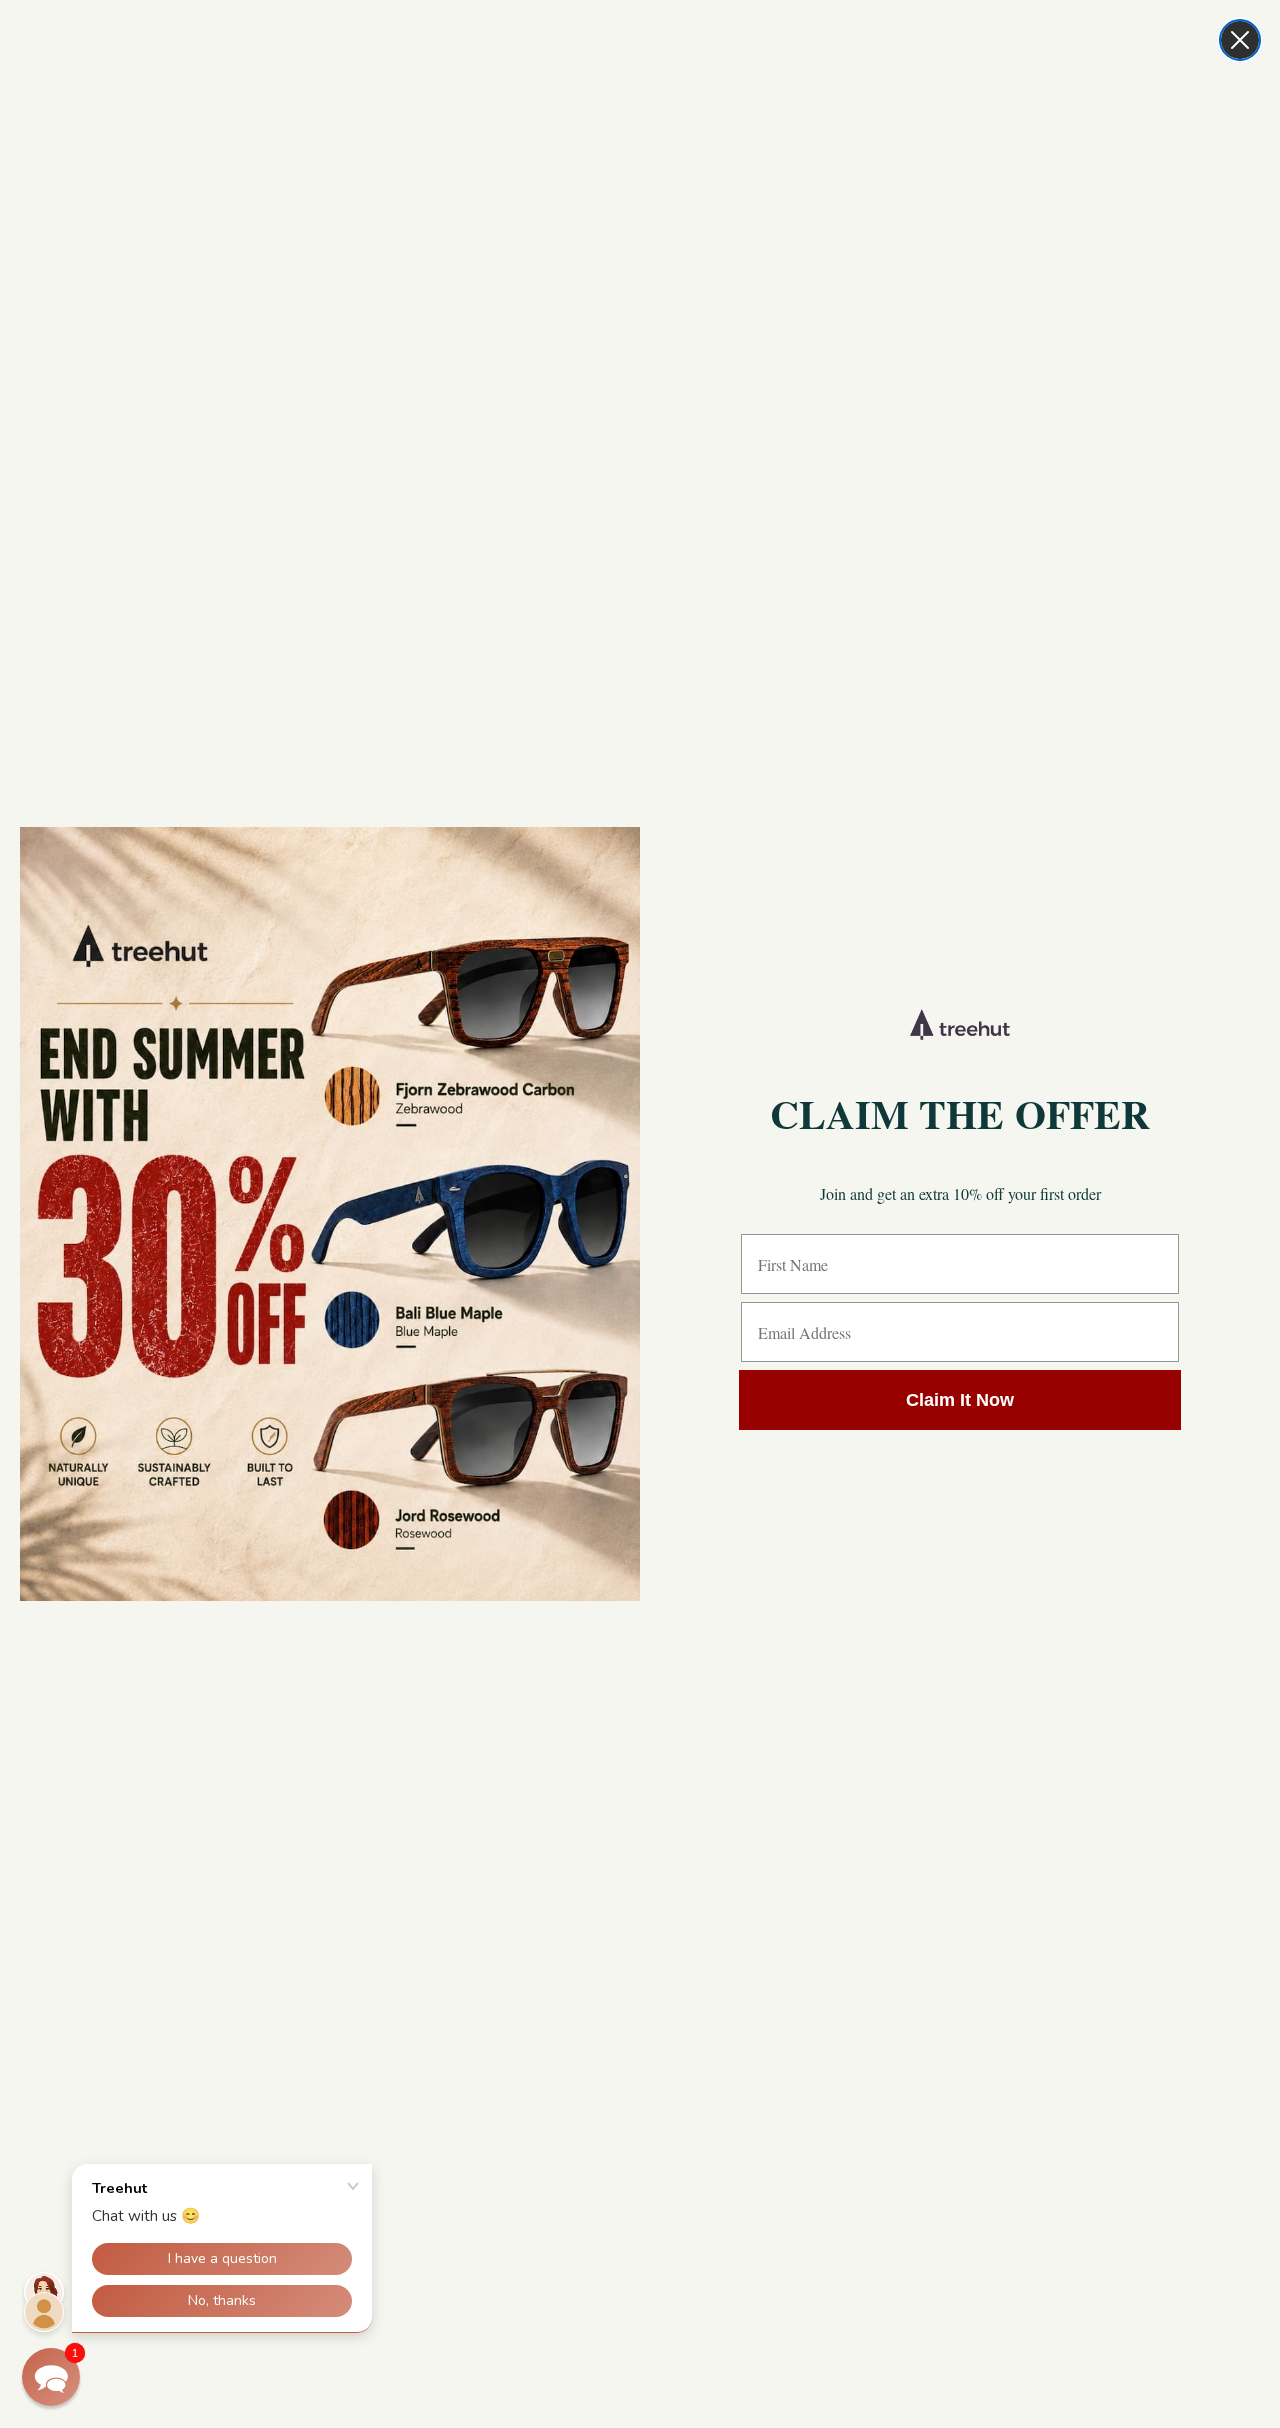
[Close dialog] (1240, 40)
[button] (51, 2377)
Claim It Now (960, 1400)
